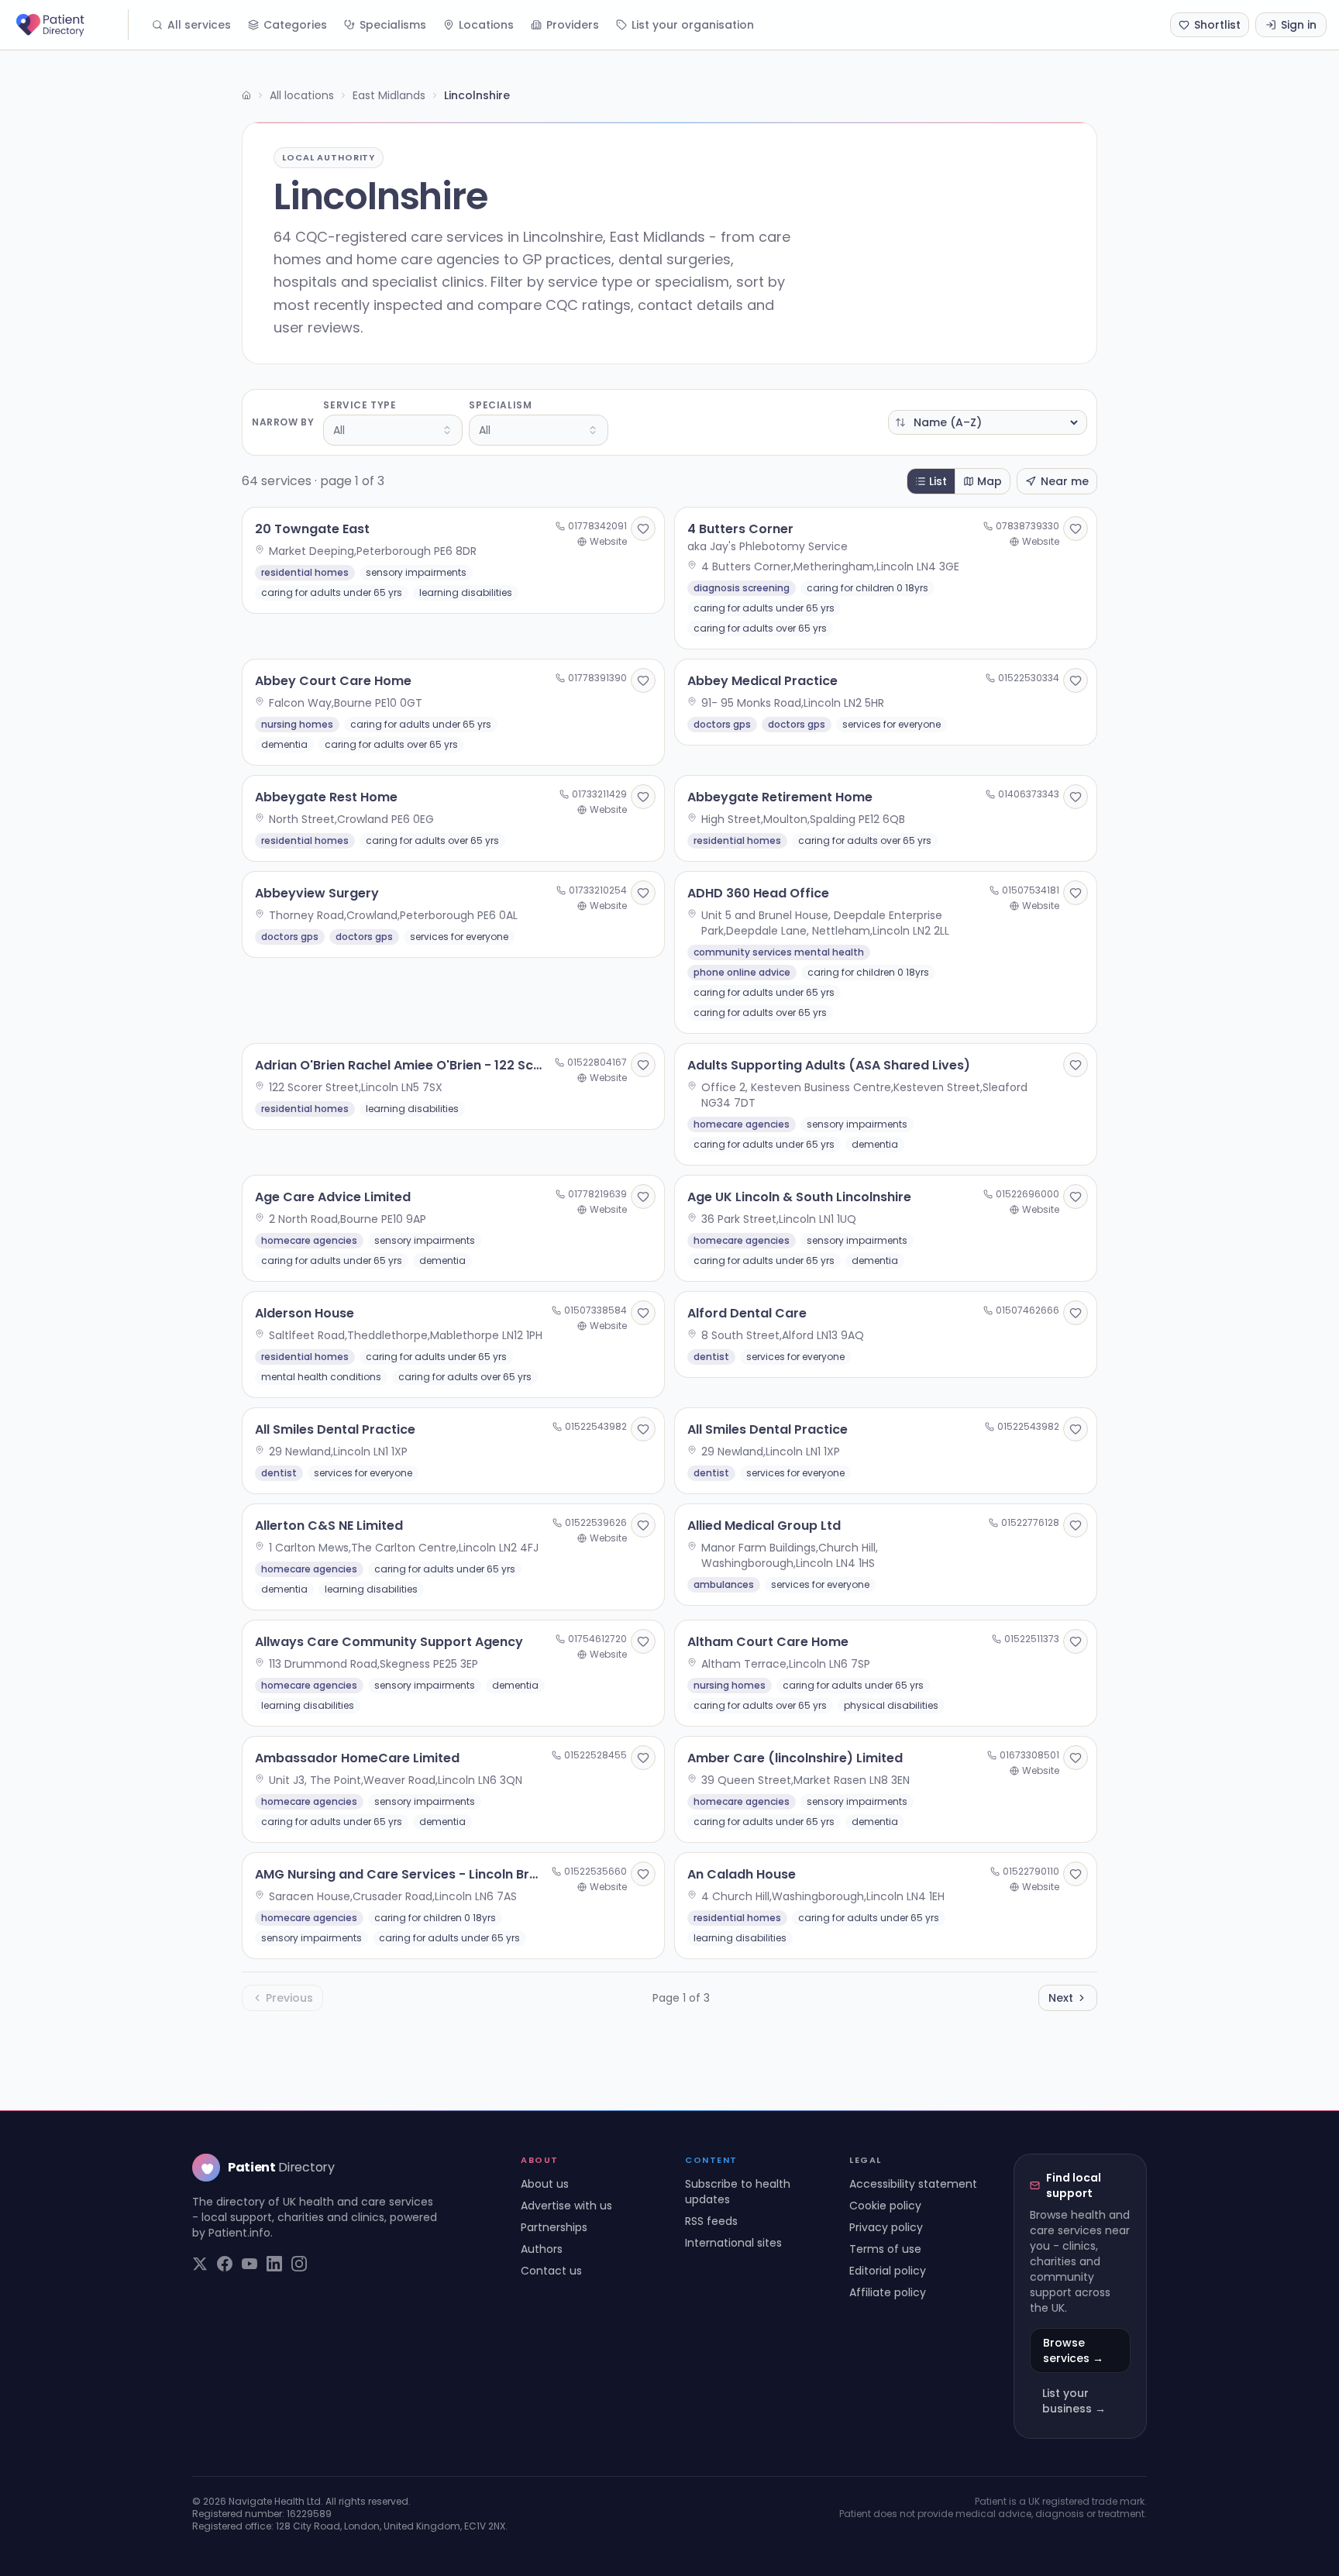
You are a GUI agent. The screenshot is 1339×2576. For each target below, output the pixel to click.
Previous (289, 1998)
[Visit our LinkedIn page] (274, 2264)
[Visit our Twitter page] (200, 2264)
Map (990, 481)
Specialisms (393, 25)
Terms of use (885, 2249)
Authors (542, 2249)
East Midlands (389, 95)
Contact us (551, 2271)
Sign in (1299, 25)
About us (545, 2184)
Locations (486, 25)
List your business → (1074, 2401)
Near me (1065, 481)
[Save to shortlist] (643, 529)
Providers (573, 25)
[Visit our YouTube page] (250, 2264)
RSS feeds (711, 2221)
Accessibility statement (913, 2184)
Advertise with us (566, 2206)
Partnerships (554, 2227)
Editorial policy (888, 2271)
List (938, 481)
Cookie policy (885, 2206)
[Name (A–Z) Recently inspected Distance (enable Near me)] (988, 422)
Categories (295, 25)
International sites (733, 2243)
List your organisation (693, 25)
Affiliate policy (888, 2292)
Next (1061, 1998)
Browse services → (1073, 2350)
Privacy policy (886, 2227)
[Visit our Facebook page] (225, 2264)
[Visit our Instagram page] (299, 2264)
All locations (302, 95)
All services (199, 25)
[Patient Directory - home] (71, 25)
